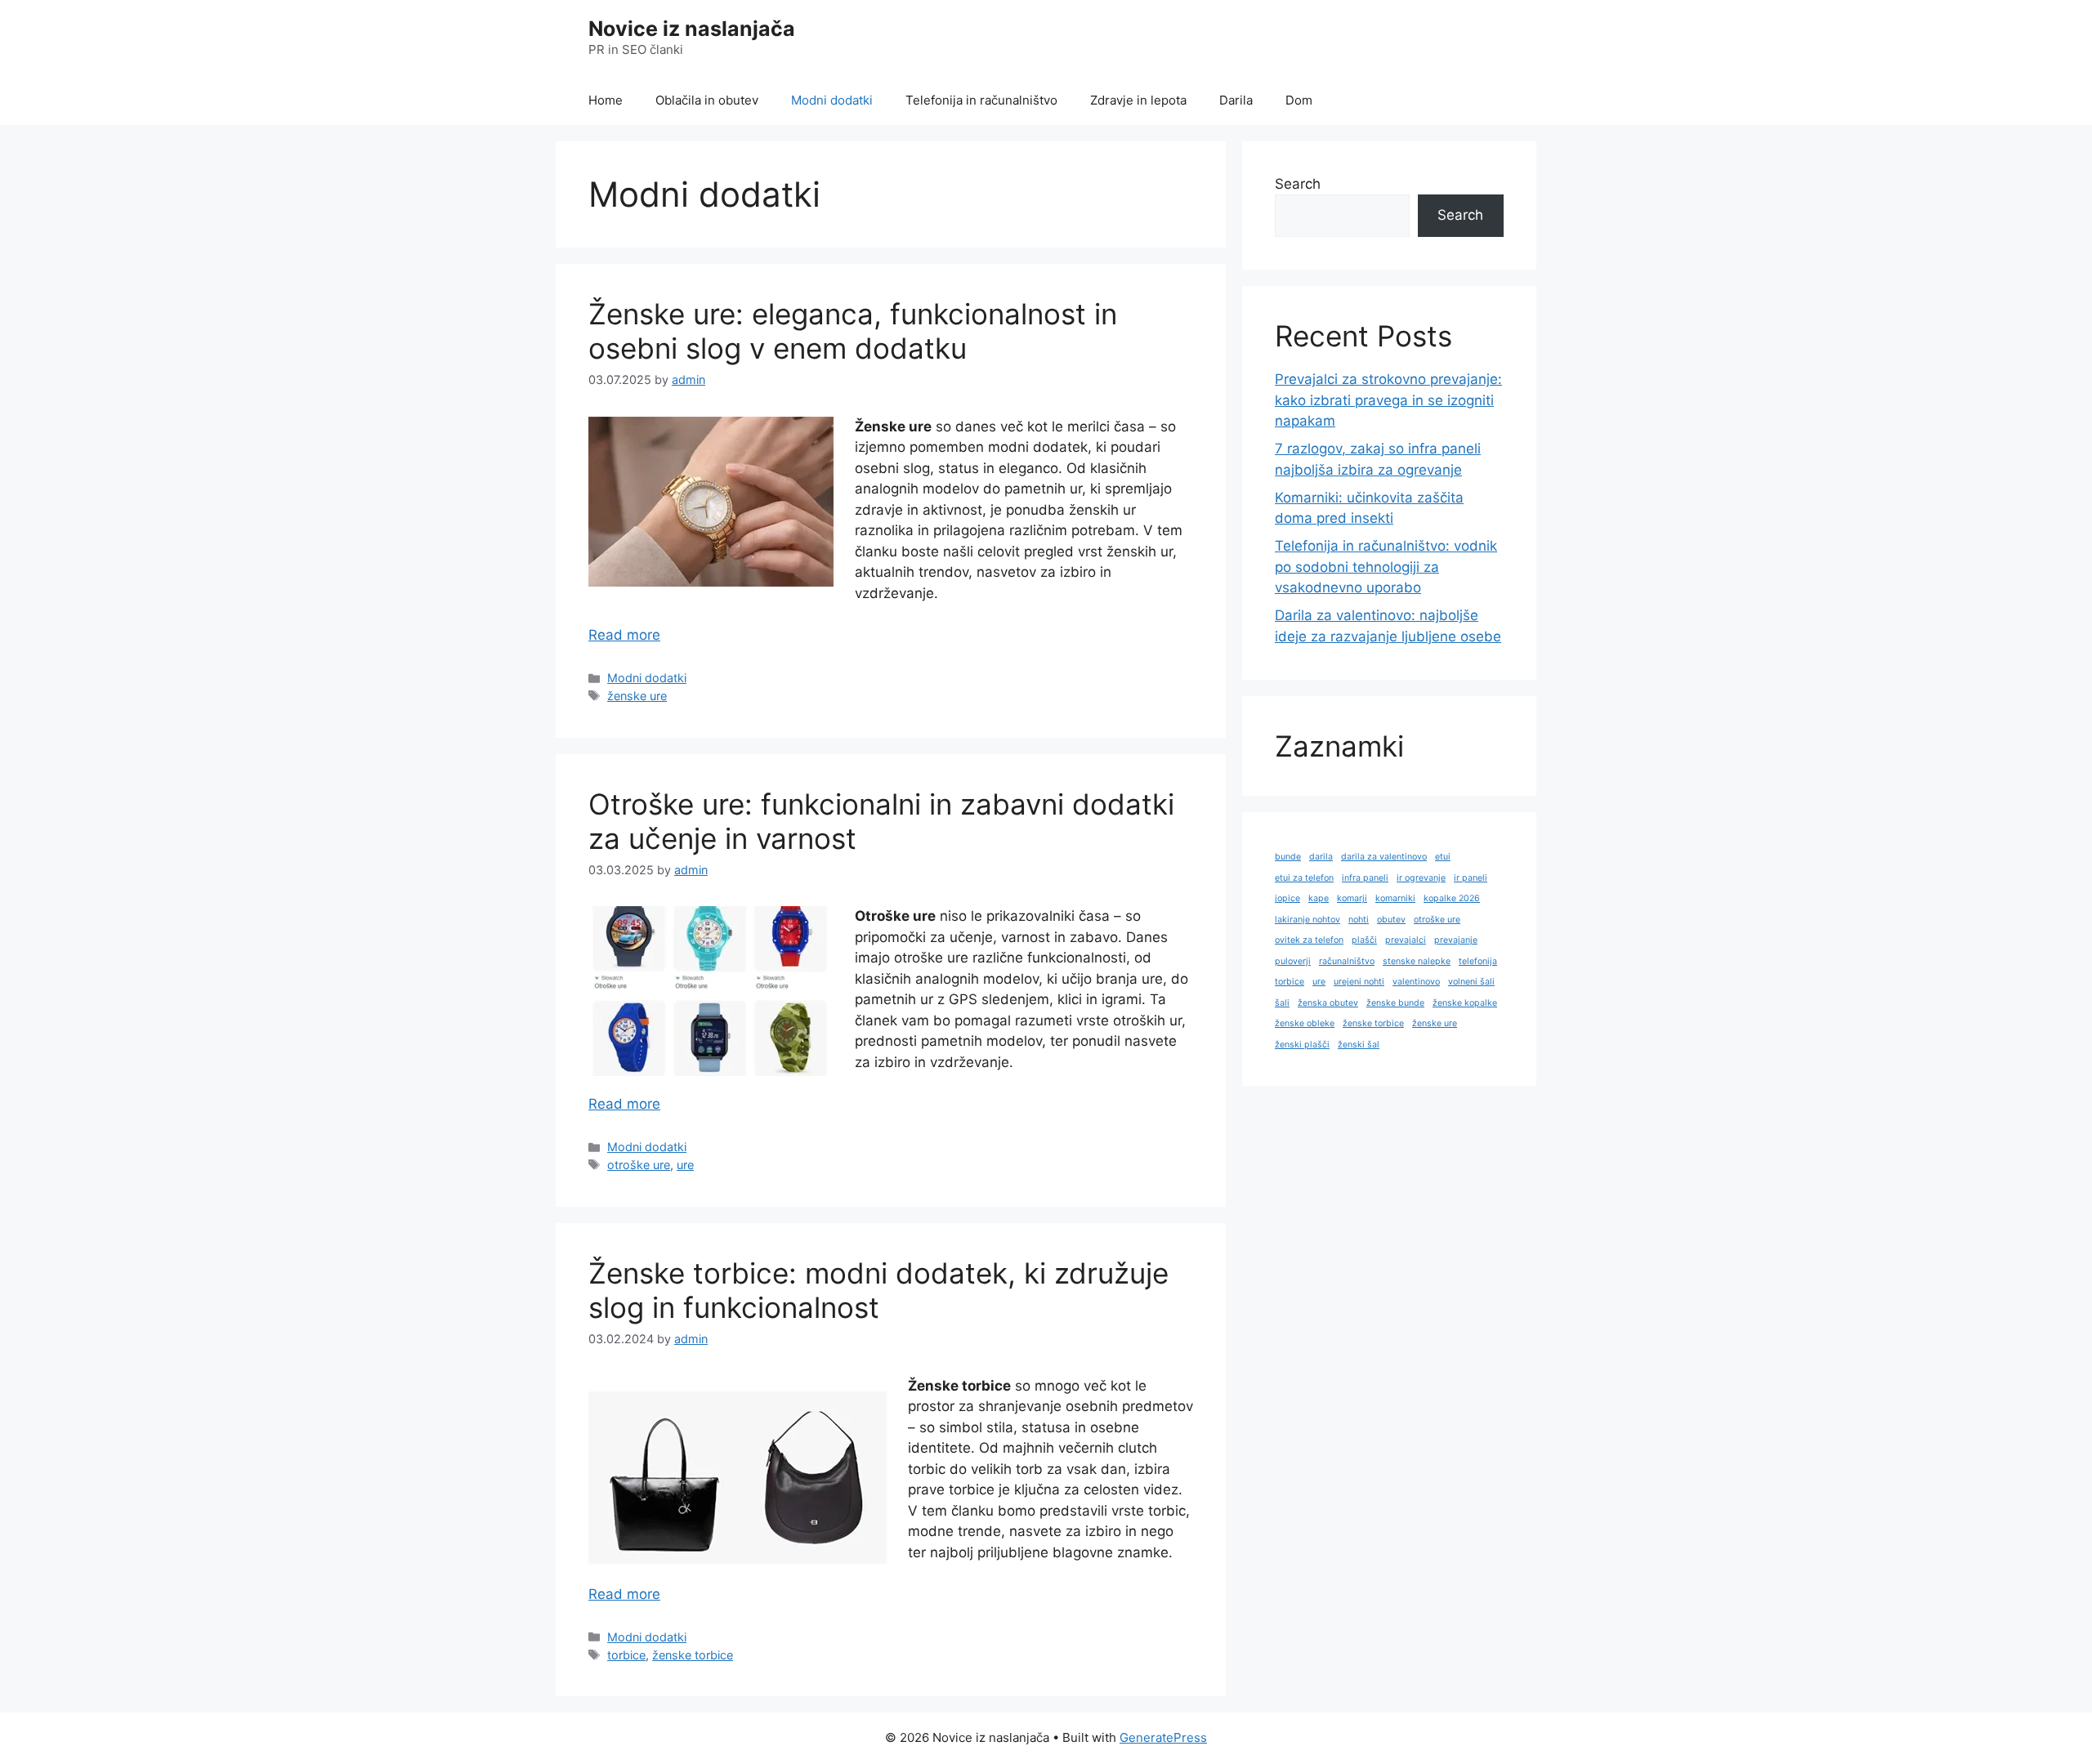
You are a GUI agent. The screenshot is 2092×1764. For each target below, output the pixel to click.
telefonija (1478, 961)
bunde (1288, 857)
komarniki (1395, 898)
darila (1321, 857)
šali (1282, 1003)
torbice (626, 1655)
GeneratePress (1163, 1737)
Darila (1236, 100)
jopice (1287, 898)
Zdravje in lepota (1138, 100)
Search (1298, 184)
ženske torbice (693, 1655)
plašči (1364, 940)
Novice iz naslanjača (692, 29)
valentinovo (1416, 982)
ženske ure (637, 696)
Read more (624, 635)
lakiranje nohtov (1307, 920)
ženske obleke (1305, 1023)
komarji (1352, 898)
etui (1443, 857)
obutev (1391, 920)
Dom (1299, 100)
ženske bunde (1395, 1003)
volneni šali (1471, 982)
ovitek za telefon (1309, 940)
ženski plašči (1302, 1045)
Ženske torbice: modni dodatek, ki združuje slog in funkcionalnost (878, 1290)
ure (685, 1165)
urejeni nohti (1359, 982)
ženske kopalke (1465, 1003)
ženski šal (1359, 1045)
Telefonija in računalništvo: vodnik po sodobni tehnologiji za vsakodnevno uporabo (1386, 567)
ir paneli (1471, 878)
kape (1319, 898)
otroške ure (639, 1165)
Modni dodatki (832, 100)
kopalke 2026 (1452, 898)
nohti (1359, 920)
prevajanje (1456, 940)
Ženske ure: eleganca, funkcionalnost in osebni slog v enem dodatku (853, 331)
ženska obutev (1328, 1003)
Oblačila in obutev (707, 100)
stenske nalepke (1417, 961)
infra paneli (1365, 878)
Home (606, 100)
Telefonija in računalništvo (981, 100)
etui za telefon (1304, 878)
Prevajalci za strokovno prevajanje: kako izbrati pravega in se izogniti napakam (1388, 400)
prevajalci (1406, 940)
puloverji (1293, 961)
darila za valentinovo (1384, 857)
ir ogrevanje (1421, 878)
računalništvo (1347, 961)
